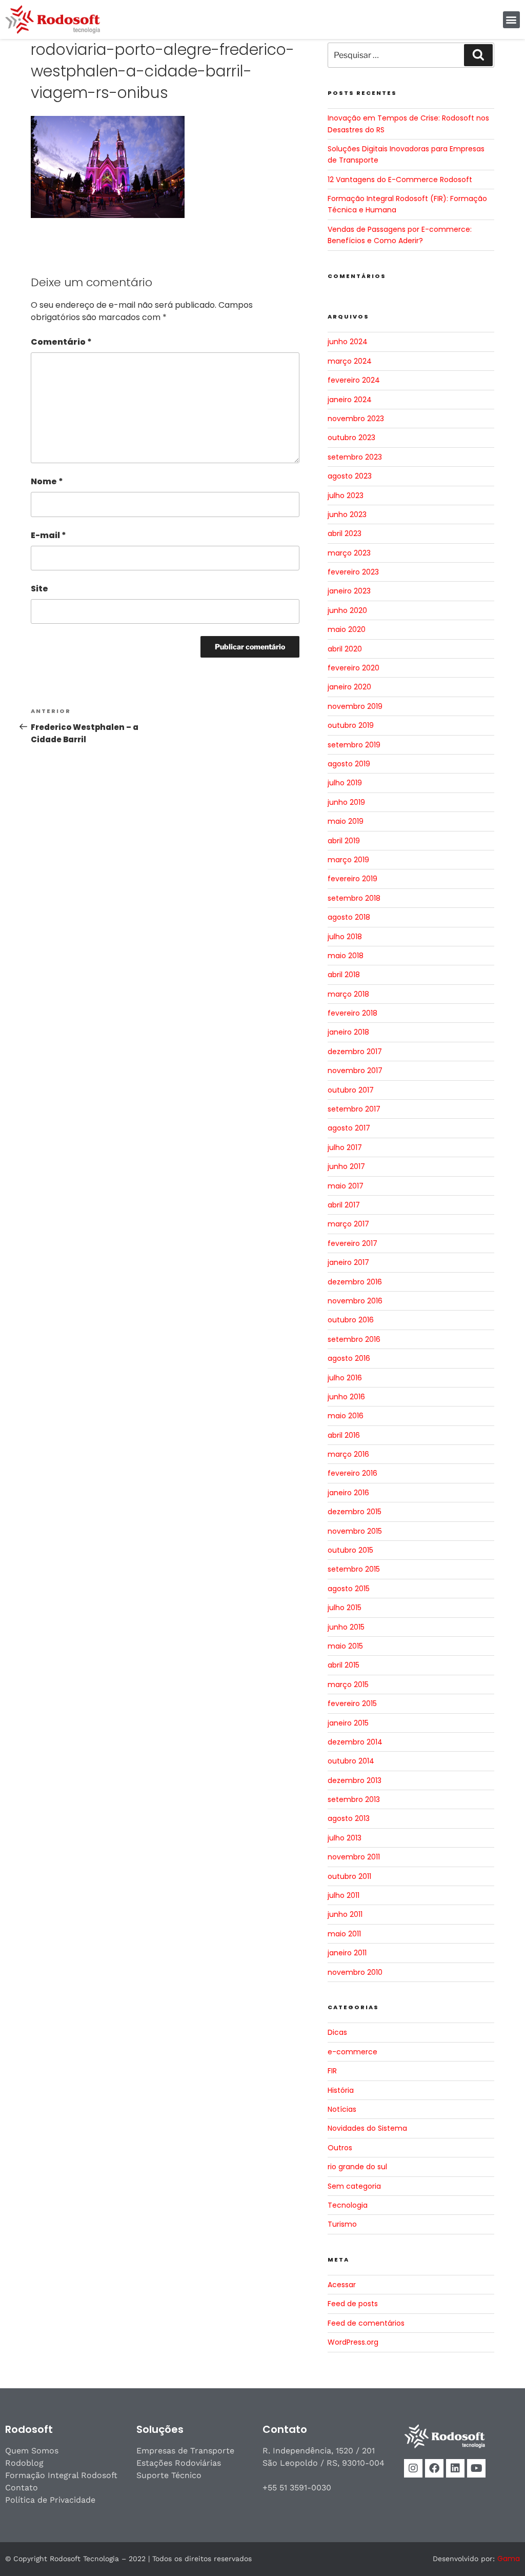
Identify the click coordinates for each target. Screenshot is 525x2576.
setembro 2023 (355, 457)
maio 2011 (344, 1934)
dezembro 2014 (355, 1742)
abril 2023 (345, 533)
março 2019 (348, 860)
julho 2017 (345, 1147)
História (341, 2090)
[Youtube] (476, 2468)
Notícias (342, 2109)
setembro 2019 (354, 745)
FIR (332, 2071)
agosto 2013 (349, 1818)
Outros (340, 2148)
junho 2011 (345, 1914)
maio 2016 (346, 1416)
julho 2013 (345, 1838)
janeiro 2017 (348, 1262)
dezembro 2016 (355, 1282)
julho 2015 (345, 1608)
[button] (511, 20)
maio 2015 (345, 1646)
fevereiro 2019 (352, 879)
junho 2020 (347, 610)
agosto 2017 (349, 1128)
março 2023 (349, 553)
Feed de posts (353, 2304)
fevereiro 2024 (354, 380)
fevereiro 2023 (353, 572)
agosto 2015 (349, 1589)
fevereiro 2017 (352, 1243)
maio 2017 (346, 1186)
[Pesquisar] (478, 55)
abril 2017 (344, 1205)
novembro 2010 (355, 1972)
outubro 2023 (351, 438)
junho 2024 (348, 342)
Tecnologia (348, 2205)
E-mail (48, 535)
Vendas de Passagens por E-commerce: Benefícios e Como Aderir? (400, 235)
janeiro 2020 (349, 687)
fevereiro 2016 (352, 1473)
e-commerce (352, 2052)
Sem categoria (354, 2186)
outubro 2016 (351, 1320)
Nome (47, 481)
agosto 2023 (350, 476)
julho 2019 (345, 783)
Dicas (337, 2032)
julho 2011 (344, 1895)
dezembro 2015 (355, 1512)
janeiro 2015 (348, 1723)
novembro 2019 (355, 706)
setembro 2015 (354, 1569)
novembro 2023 (356, 419)
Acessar (342, 2285)
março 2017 (348, 1224)
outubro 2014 (351, 1761)
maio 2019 (346, 821)
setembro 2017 (354, 1109)
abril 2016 (344, 1435)
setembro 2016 (354, 1339)
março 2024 (350, 361)
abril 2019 (344, 841)
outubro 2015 (350, 1550)
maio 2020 (347, 629)
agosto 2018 (349, 917)
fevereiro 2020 (354, 668)
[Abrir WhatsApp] (499, 2550)
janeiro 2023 (349, 591)
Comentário (61, 342)
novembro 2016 (355, 1301)
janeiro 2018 (348, 1032)
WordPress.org (353, 2342)
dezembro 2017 (355, 1052)
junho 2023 (347, 514)
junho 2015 (346, 1627)
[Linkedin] (455, 2468)
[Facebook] (434, 2468)
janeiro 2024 (350, 400)
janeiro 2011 (347, 1953)
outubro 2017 (351, 1090)
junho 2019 (346, 802)
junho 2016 (346, 1397)
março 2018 (348, 994)
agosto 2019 (349, 764)
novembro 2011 (354, 1857)
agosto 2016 (349, 1358)
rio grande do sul (357, 2167)
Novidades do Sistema (367, 2128)
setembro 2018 (354, 898)
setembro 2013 (354, 1799)
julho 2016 (345, 1378)
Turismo (342, 2224)
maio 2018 (346, 956)
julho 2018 (345, 937)
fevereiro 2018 (352, 1013)
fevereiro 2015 (352, 1703)
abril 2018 (344, 975)
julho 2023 (346, 496)
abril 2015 (344, 1665)
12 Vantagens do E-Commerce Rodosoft (400, 180)
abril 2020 (345, 649)
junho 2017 (346, 1166)
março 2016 (348, 1454)
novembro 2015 (355, 1531)
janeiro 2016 (348, 1493)
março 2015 (348, 1685)
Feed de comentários (366, 2323)
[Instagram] (413, 2468)
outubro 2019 (351, 725)
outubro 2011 (349, 1876)
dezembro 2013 (355, 1780)
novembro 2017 (355, 1071)
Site (39, 589)
